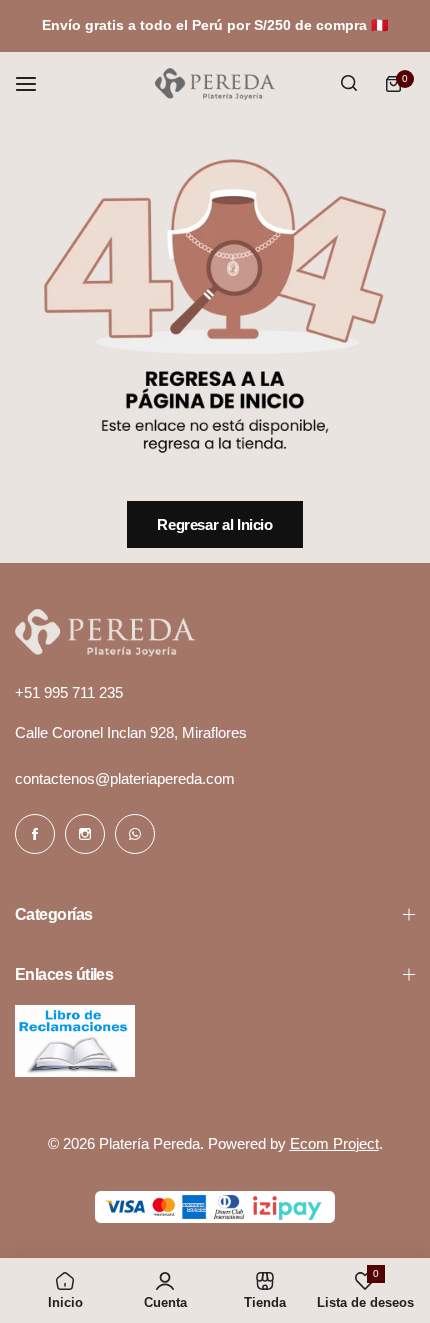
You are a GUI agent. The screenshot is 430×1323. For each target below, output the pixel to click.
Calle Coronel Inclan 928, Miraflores (131, 732)
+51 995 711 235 (69, 692)
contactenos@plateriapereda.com (125, 778)
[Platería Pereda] (215, 84)
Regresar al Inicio (215, 524)
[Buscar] (349, 84)
